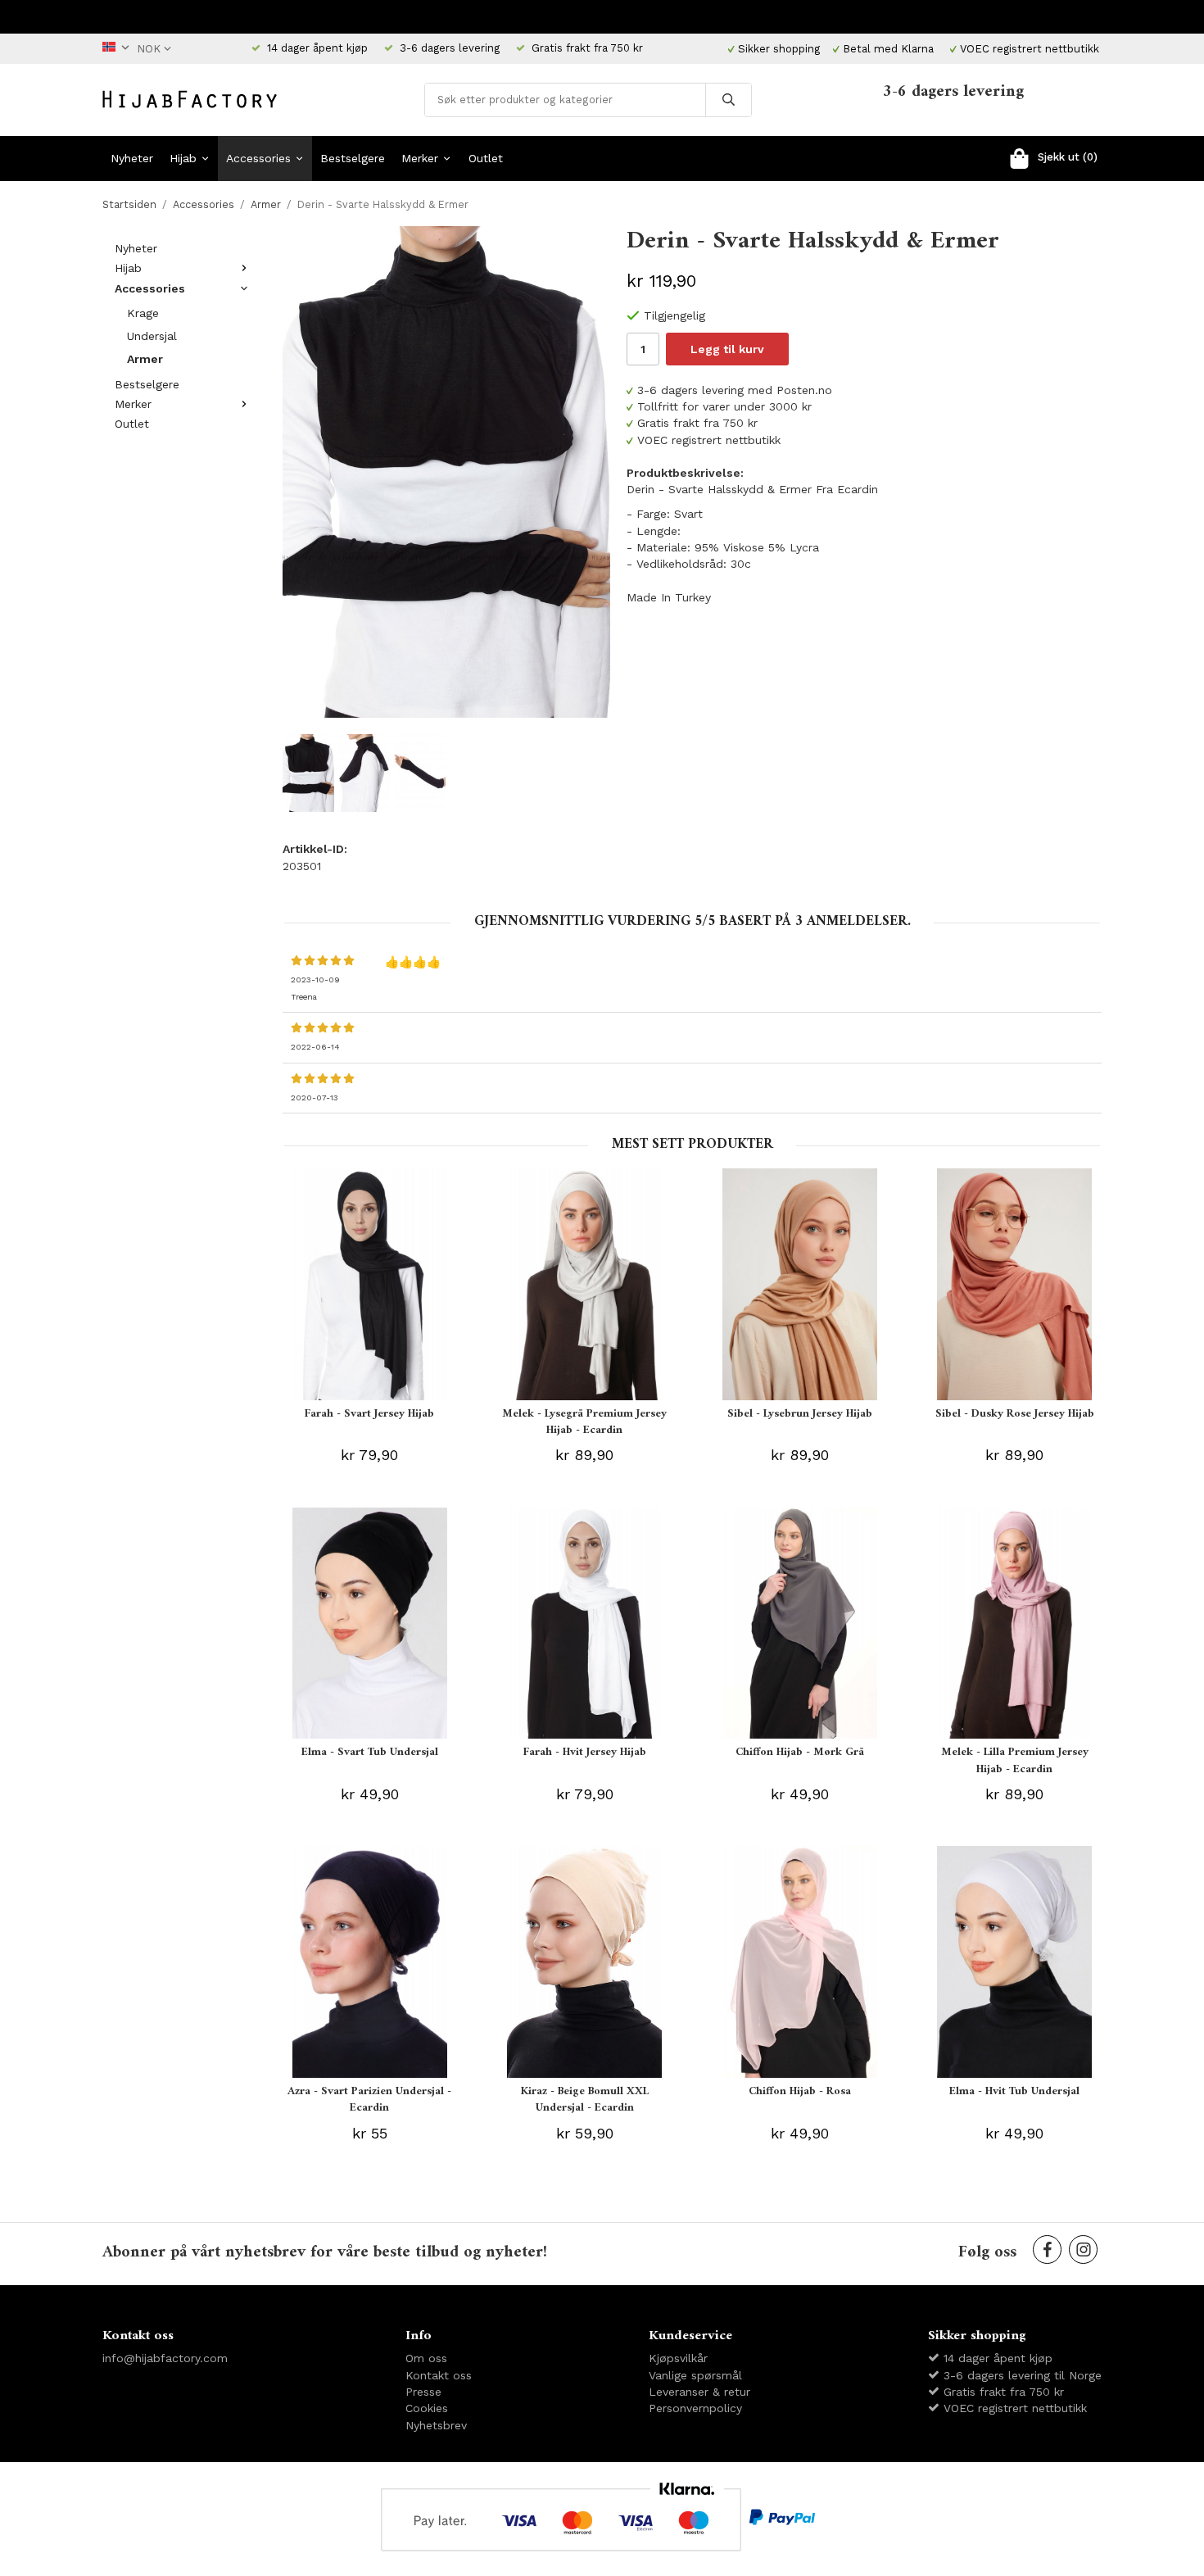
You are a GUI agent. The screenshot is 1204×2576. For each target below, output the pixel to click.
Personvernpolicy (695, 2408)
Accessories (258, 158)
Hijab (183, 158)
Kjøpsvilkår (678, 2358)
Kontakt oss (439, 2375)
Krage (143, 313)
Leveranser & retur (699, 2392)
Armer (145, 359)
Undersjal (152, 336)
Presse (423, 2392)
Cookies (427, 2408)
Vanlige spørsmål (695, 2375)
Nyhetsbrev (436, 2425)
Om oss (426, 2358)
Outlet (486, 158)
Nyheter (132, 158)
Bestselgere (353, 158)
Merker (420, 158)
